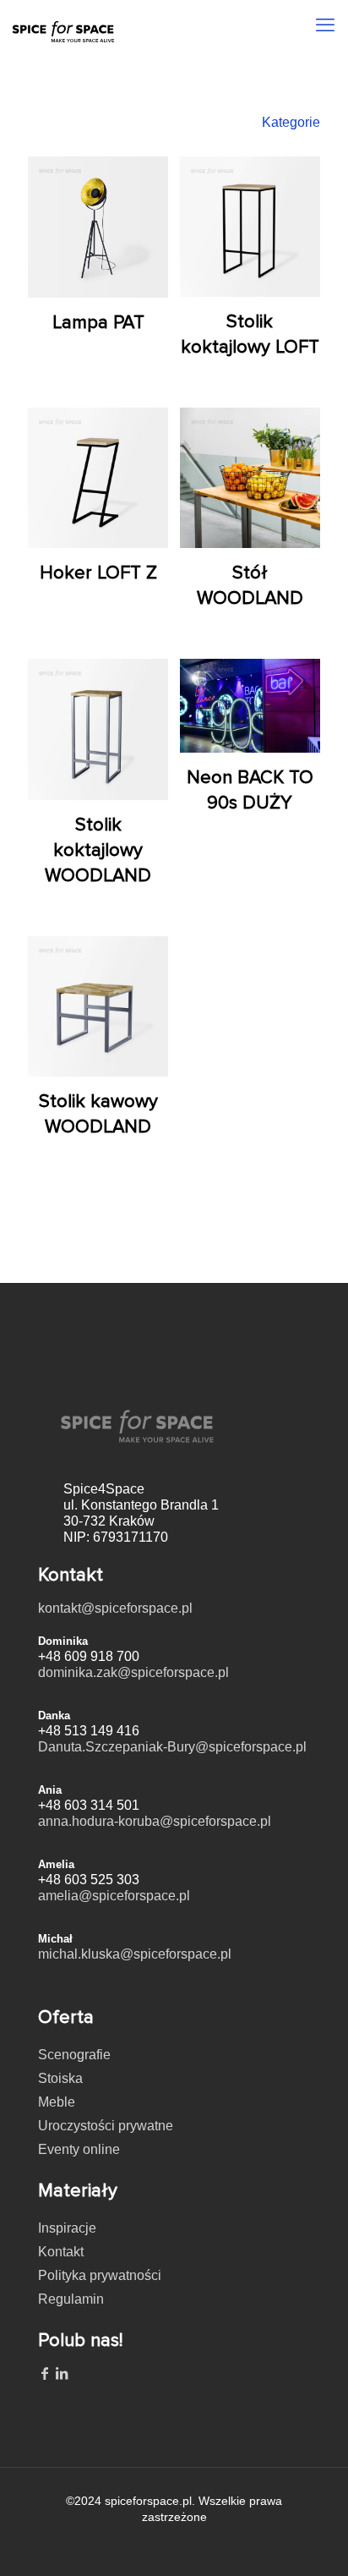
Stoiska (60, 2078)
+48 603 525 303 (89, 1880)
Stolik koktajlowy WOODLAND (98, 850)
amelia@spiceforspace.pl (114, 1896)
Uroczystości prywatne (106, 2126)
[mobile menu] (325, 25)
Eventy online (79, 2149)
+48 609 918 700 (89, 1656)
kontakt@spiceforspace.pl (115, 1608)
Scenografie (74, 2055)
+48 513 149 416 (89, 1731)
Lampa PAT (98, 323)
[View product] (149, 176)
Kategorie (291, 122)
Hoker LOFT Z (98, 573)
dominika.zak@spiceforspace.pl (133, 1672)
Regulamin (71, 2299)
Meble (57, 2102)
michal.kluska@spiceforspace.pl (135, 1954)
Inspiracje (67, 2228)
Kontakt (61, 2252)
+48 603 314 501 (89, 1805)
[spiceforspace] (63, 21)
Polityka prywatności (100, 2275)
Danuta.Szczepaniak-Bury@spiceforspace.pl (172, 1747)
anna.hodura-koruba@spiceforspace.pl (155, 1821)
